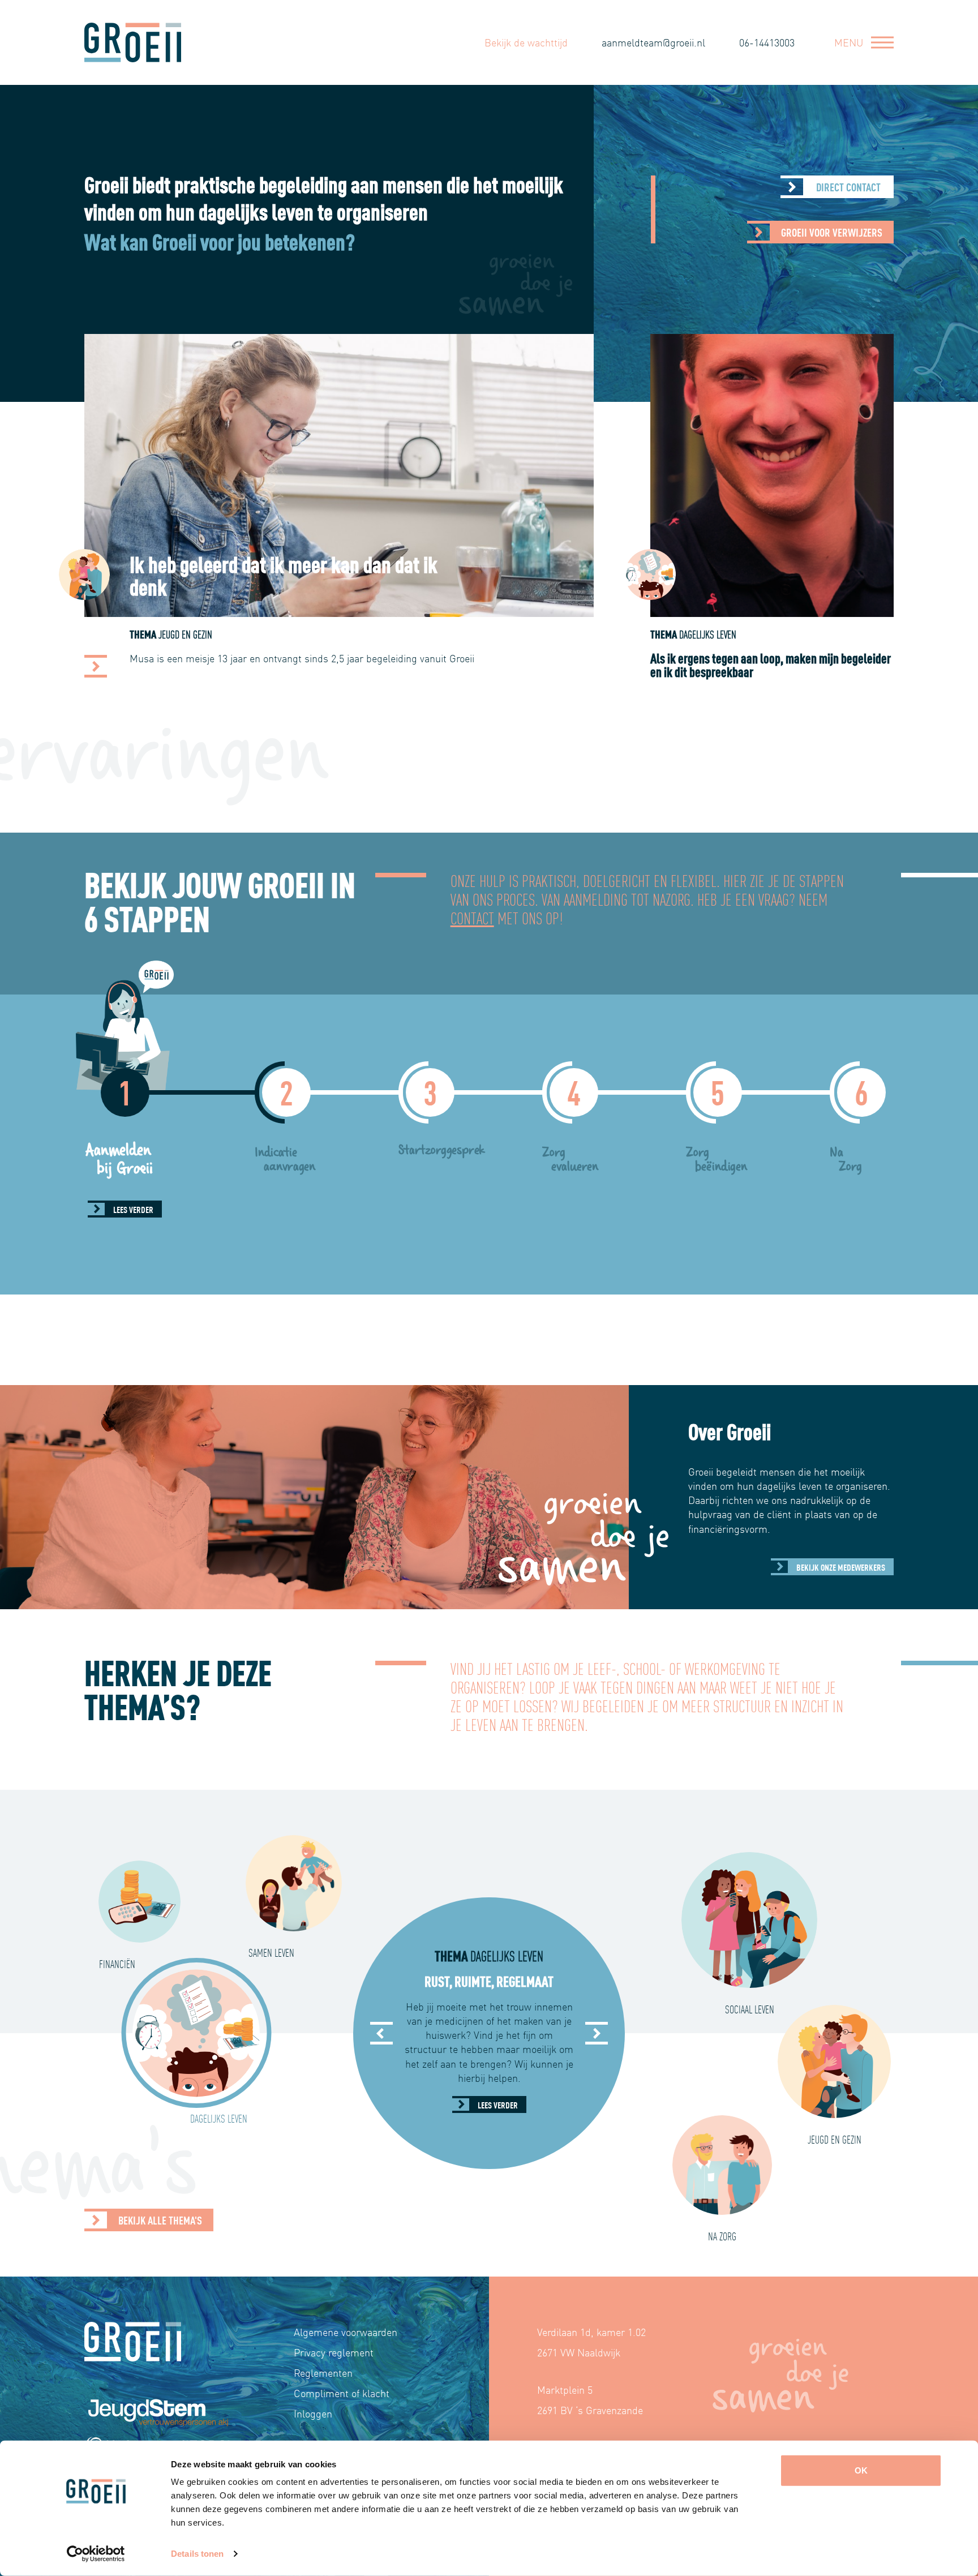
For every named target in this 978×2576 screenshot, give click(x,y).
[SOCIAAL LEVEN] (749, 1920)
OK (861, 2470)
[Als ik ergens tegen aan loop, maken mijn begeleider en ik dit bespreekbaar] (96, 666)
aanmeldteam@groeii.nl (653, 42)
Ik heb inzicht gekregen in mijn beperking (770, 574)
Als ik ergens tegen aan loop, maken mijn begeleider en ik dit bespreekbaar (285, 574)
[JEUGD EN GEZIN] (834, 2061)
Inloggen (313, 2413)
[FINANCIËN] (140, 1902)
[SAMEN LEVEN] (294, 1883)
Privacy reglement (334, 2352)
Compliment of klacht (342, 2393)
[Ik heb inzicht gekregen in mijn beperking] (645, 666)
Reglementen (323, 2373)
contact (472, 917)
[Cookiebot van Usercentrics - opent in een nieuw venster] (96, 2554)
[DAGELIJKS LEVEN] (196, 2033)
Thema (173, 634)
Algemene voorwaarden (346, 2332)
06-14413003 (767, 42)
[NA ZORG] (722, 2165)
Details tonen (197, 2554)
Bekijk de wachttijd (526, 42)
